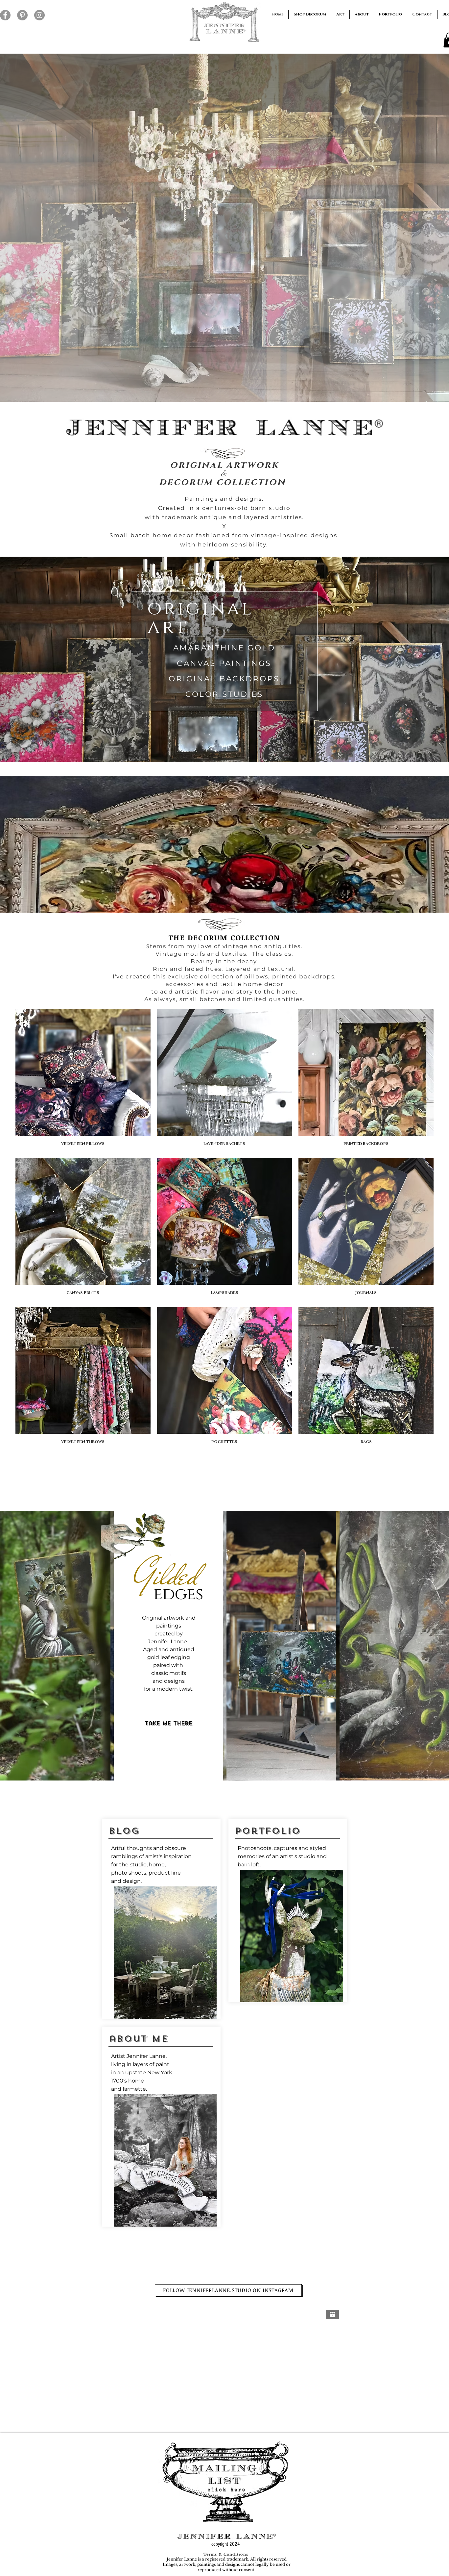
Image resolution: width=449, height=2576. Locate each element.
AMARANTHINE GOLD (224, 648)
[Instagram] (39, 15)
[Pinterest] (22, 15)
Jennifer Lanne (146, 2056)
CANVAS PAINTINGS (224, 663)
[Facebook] (5, 15)
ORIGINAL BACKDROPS (224, 679)
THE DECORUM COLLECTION (224, 937)
